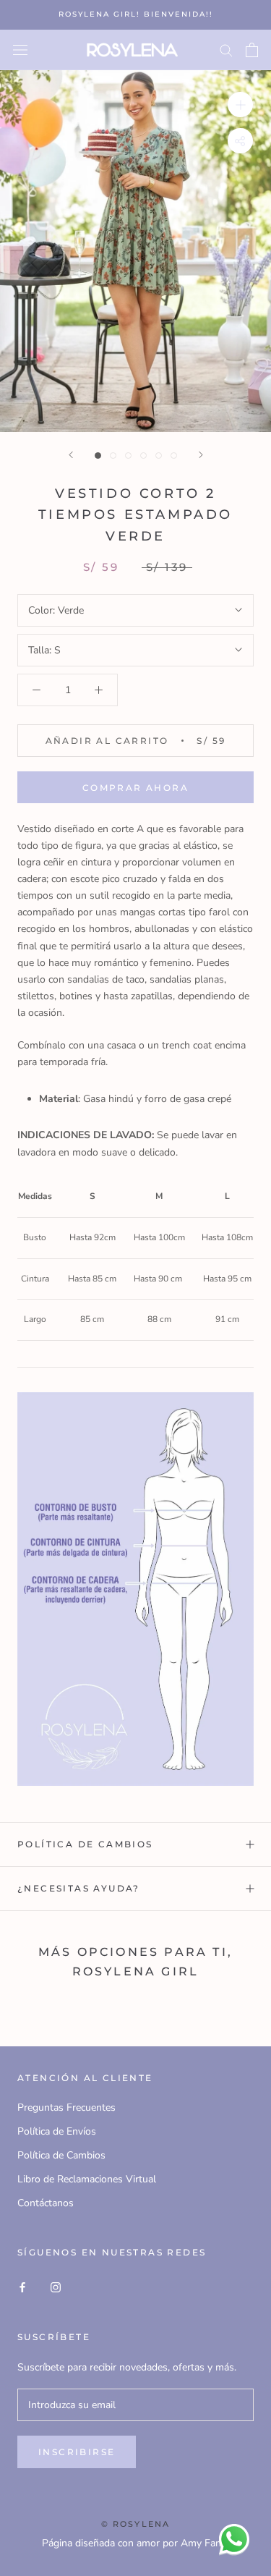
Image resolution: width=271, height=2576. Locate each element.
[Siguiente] (201, 455)
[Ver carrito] (252, 50)
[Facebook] (22, 2287)
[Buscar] (226, 50)
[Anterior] (71, 455)
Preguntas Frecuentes (66, 2107)
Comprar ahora (135, 788)
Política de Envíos (57, 2131)
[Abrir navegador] (20, 50)
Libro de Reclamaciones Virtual (87, 2179)
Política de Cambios (85, 1844)
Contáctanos (46, 2203)
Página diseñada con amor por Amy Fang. (135, 2543)
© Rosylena (136, 2524)
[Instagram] (56, 2287)
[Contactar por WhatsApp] (234, 2539)
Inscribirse (77, 2452)
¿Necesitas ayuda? (79, 1888)
